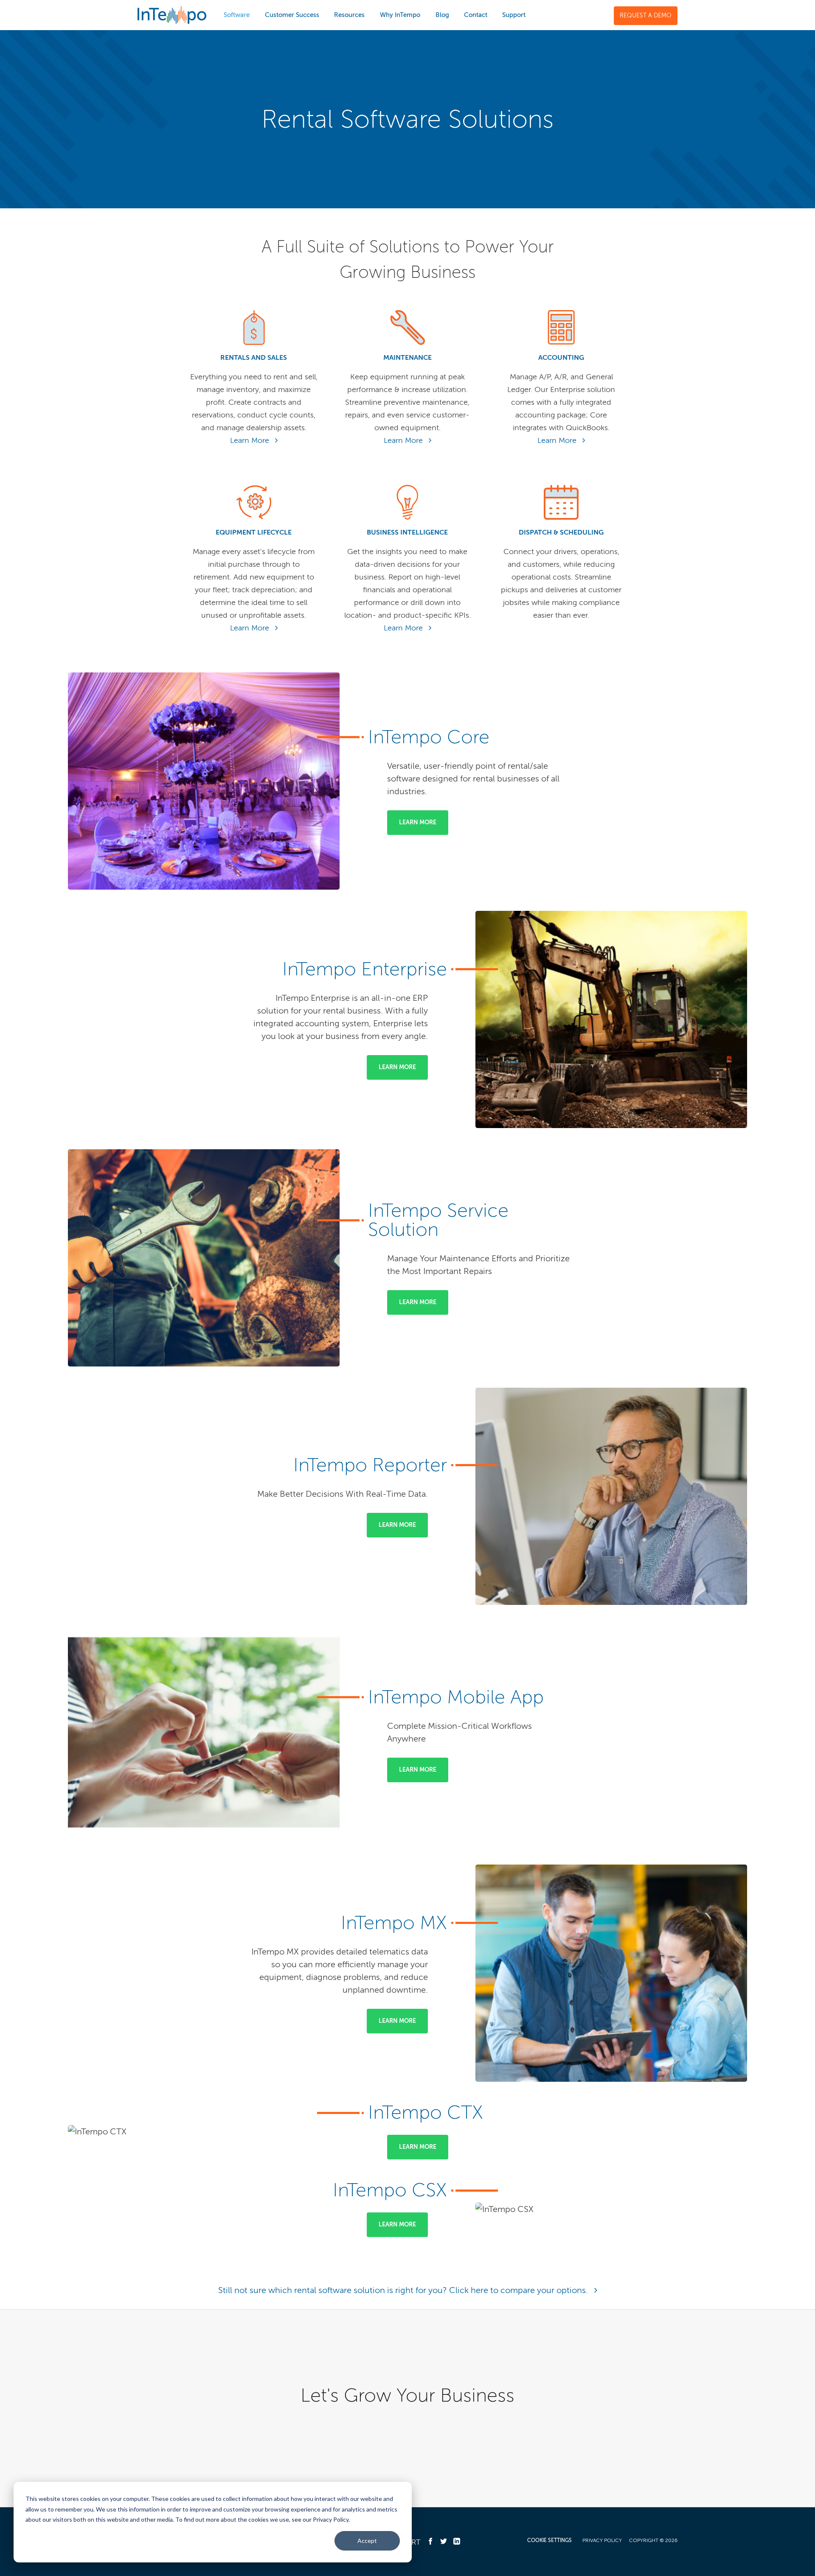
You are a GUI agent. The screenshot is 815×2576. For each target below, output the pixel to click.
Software (237, 15)
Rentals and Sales (254, 357)
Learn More (251, 440)
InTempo (172, 15)
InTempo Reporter (370, 1465)
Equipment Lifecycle (254, 532)
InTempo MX (394, 1923)
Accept (367, 2541)
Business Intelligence (407, 532)
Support (514, 15)
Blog (442, 15)
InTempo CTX (426, 2112)
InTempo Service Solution (438, 1220)
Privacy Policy (602, 2540)
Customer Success (292, 15)
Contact (476, 15)
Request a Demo (646, 15)
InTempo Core (429, 737)
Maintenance (407, 357)
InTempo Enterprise (365, 969)
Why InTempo (400, 15)
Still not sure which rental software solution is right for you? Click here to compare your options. (404, 2290)
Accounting (561, 357)
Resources (349, 15)
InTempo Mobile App (456, 1697)
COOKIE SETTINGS (549, 2540)
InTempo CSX (390, 2190)
